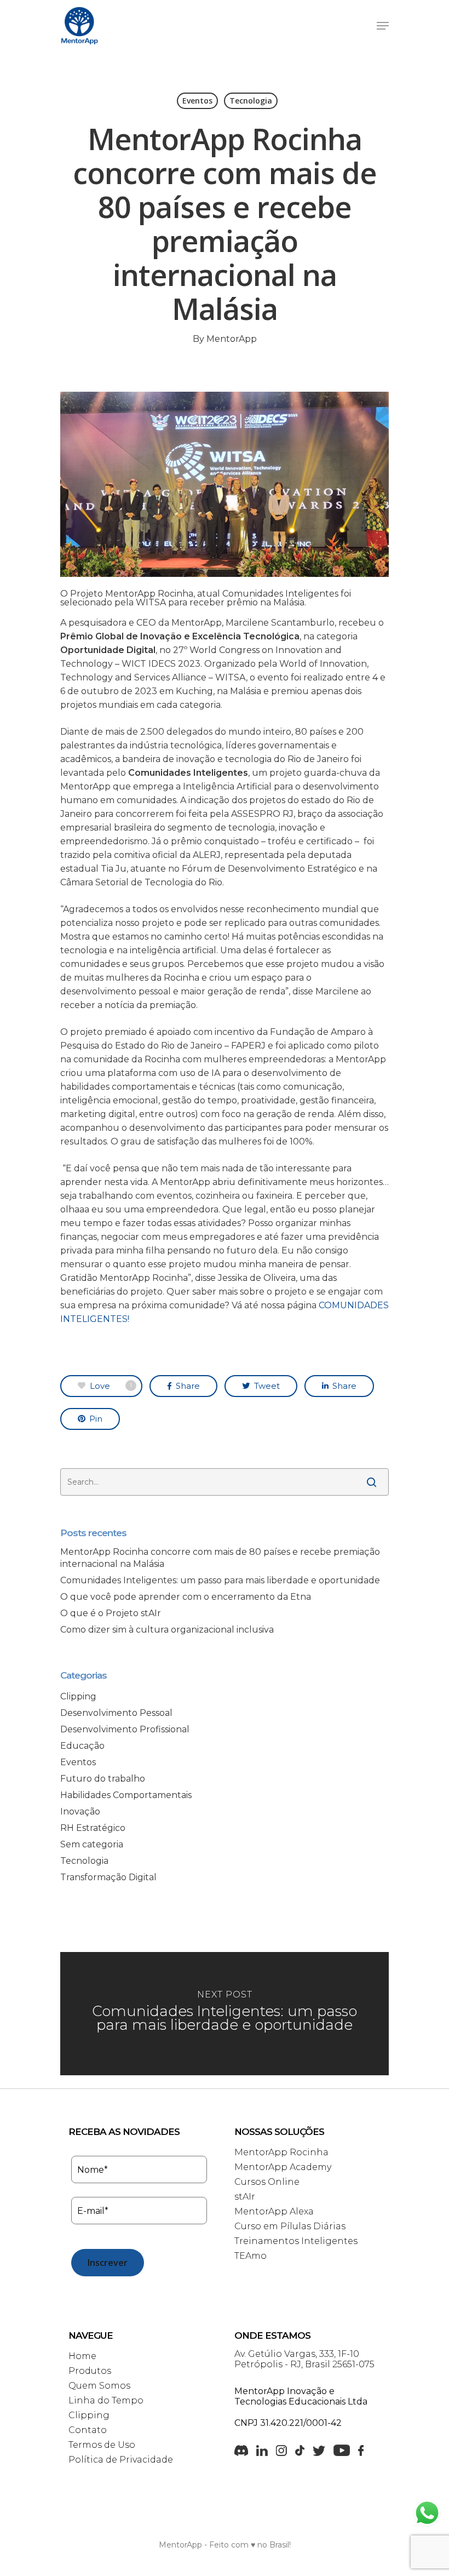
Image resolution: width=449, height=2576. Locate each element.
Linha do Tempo (106, 2400)
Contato (88, 2430)
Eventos (197, 101)
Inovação (80, 1811)
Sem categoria (92, 1844)
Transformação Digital (108, 1877)
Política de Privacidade (121, 2460)
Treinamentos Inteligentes (296, 2241)
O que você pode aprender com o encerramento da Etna (186, 1597)
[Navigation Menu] (383, 26)
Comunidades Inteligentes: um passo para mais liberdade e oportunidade (220, 1580)
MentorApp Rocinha (281, 2152)
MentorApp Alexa (274, 2211)
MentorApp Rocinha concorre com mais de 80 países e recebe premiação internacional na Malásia (220, 1558)
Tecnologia (251, 101)
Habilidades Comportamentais (126, 1795)
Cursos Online (267, 2182)
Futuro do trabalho (103, 1779)
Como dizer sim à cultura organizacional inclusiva (167, 1630)
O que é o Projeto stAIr (111, 1613)
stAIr (245, 2197)
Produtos (90, 2371)
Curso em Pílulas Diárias (290, 2226)
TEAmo (251, 2256)
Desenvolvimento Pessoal (116, 1713)
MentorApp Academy (283, 2167)
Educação (82, 1746)
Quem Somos (99, 2386)
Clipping (78, 1696)
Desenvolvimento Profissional (125, 1729)
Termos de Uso (102, 2445)
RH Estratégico (93, 1828)
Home (82, 2356)
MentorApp (232, 339)
